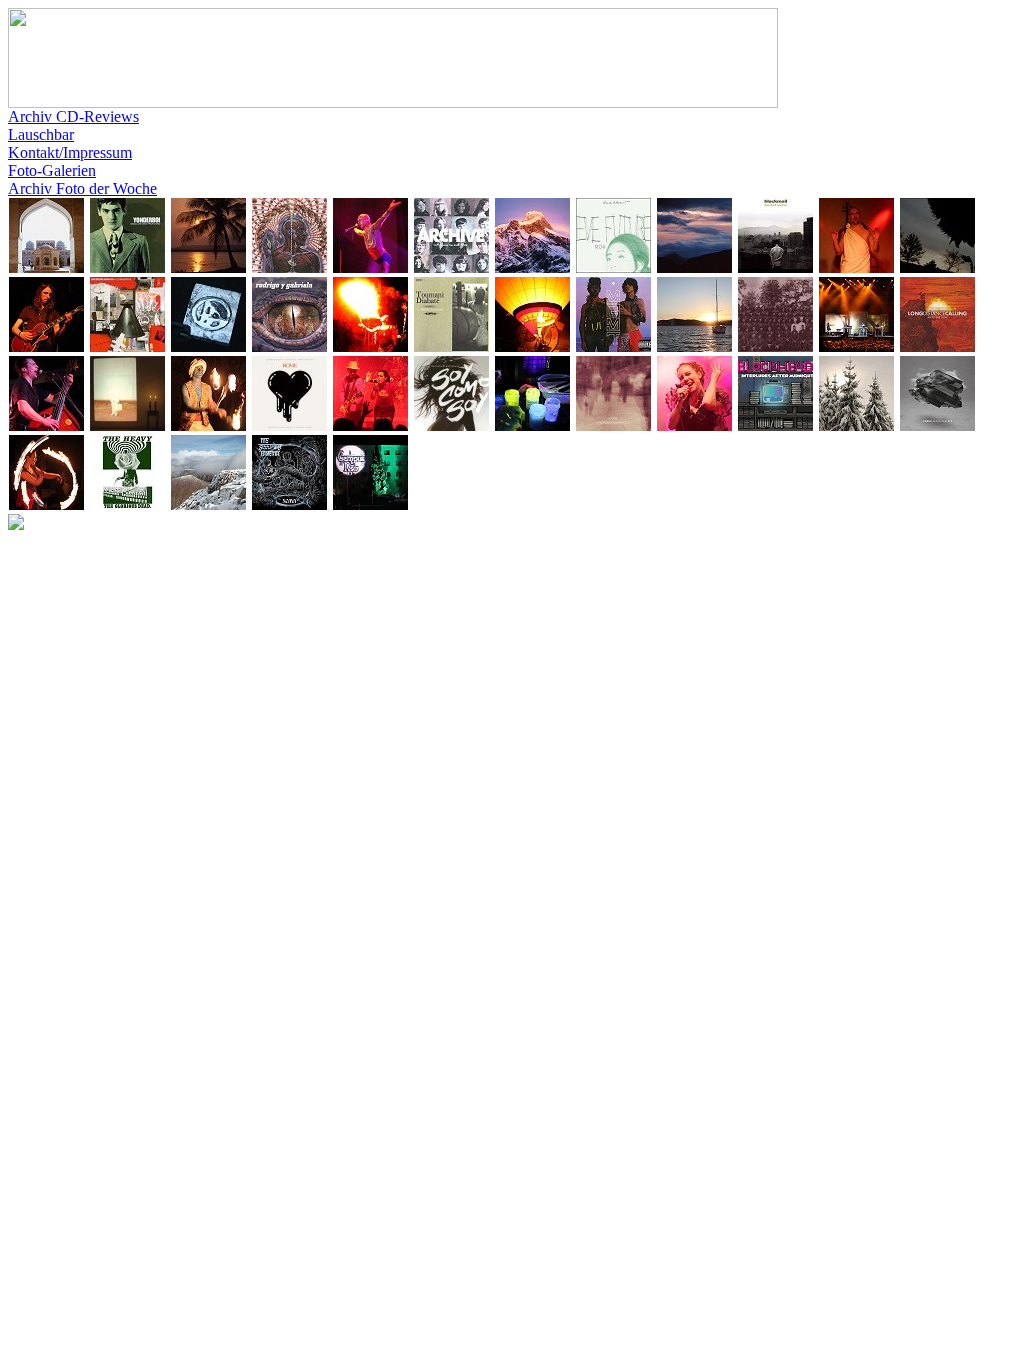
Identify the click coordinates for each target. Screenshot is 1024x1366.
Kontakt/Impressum (70, 152)
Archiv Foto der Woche (82, 188)
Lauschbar (41, 134)
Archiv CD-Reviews (73, 116)
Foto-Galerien (52, 170)
